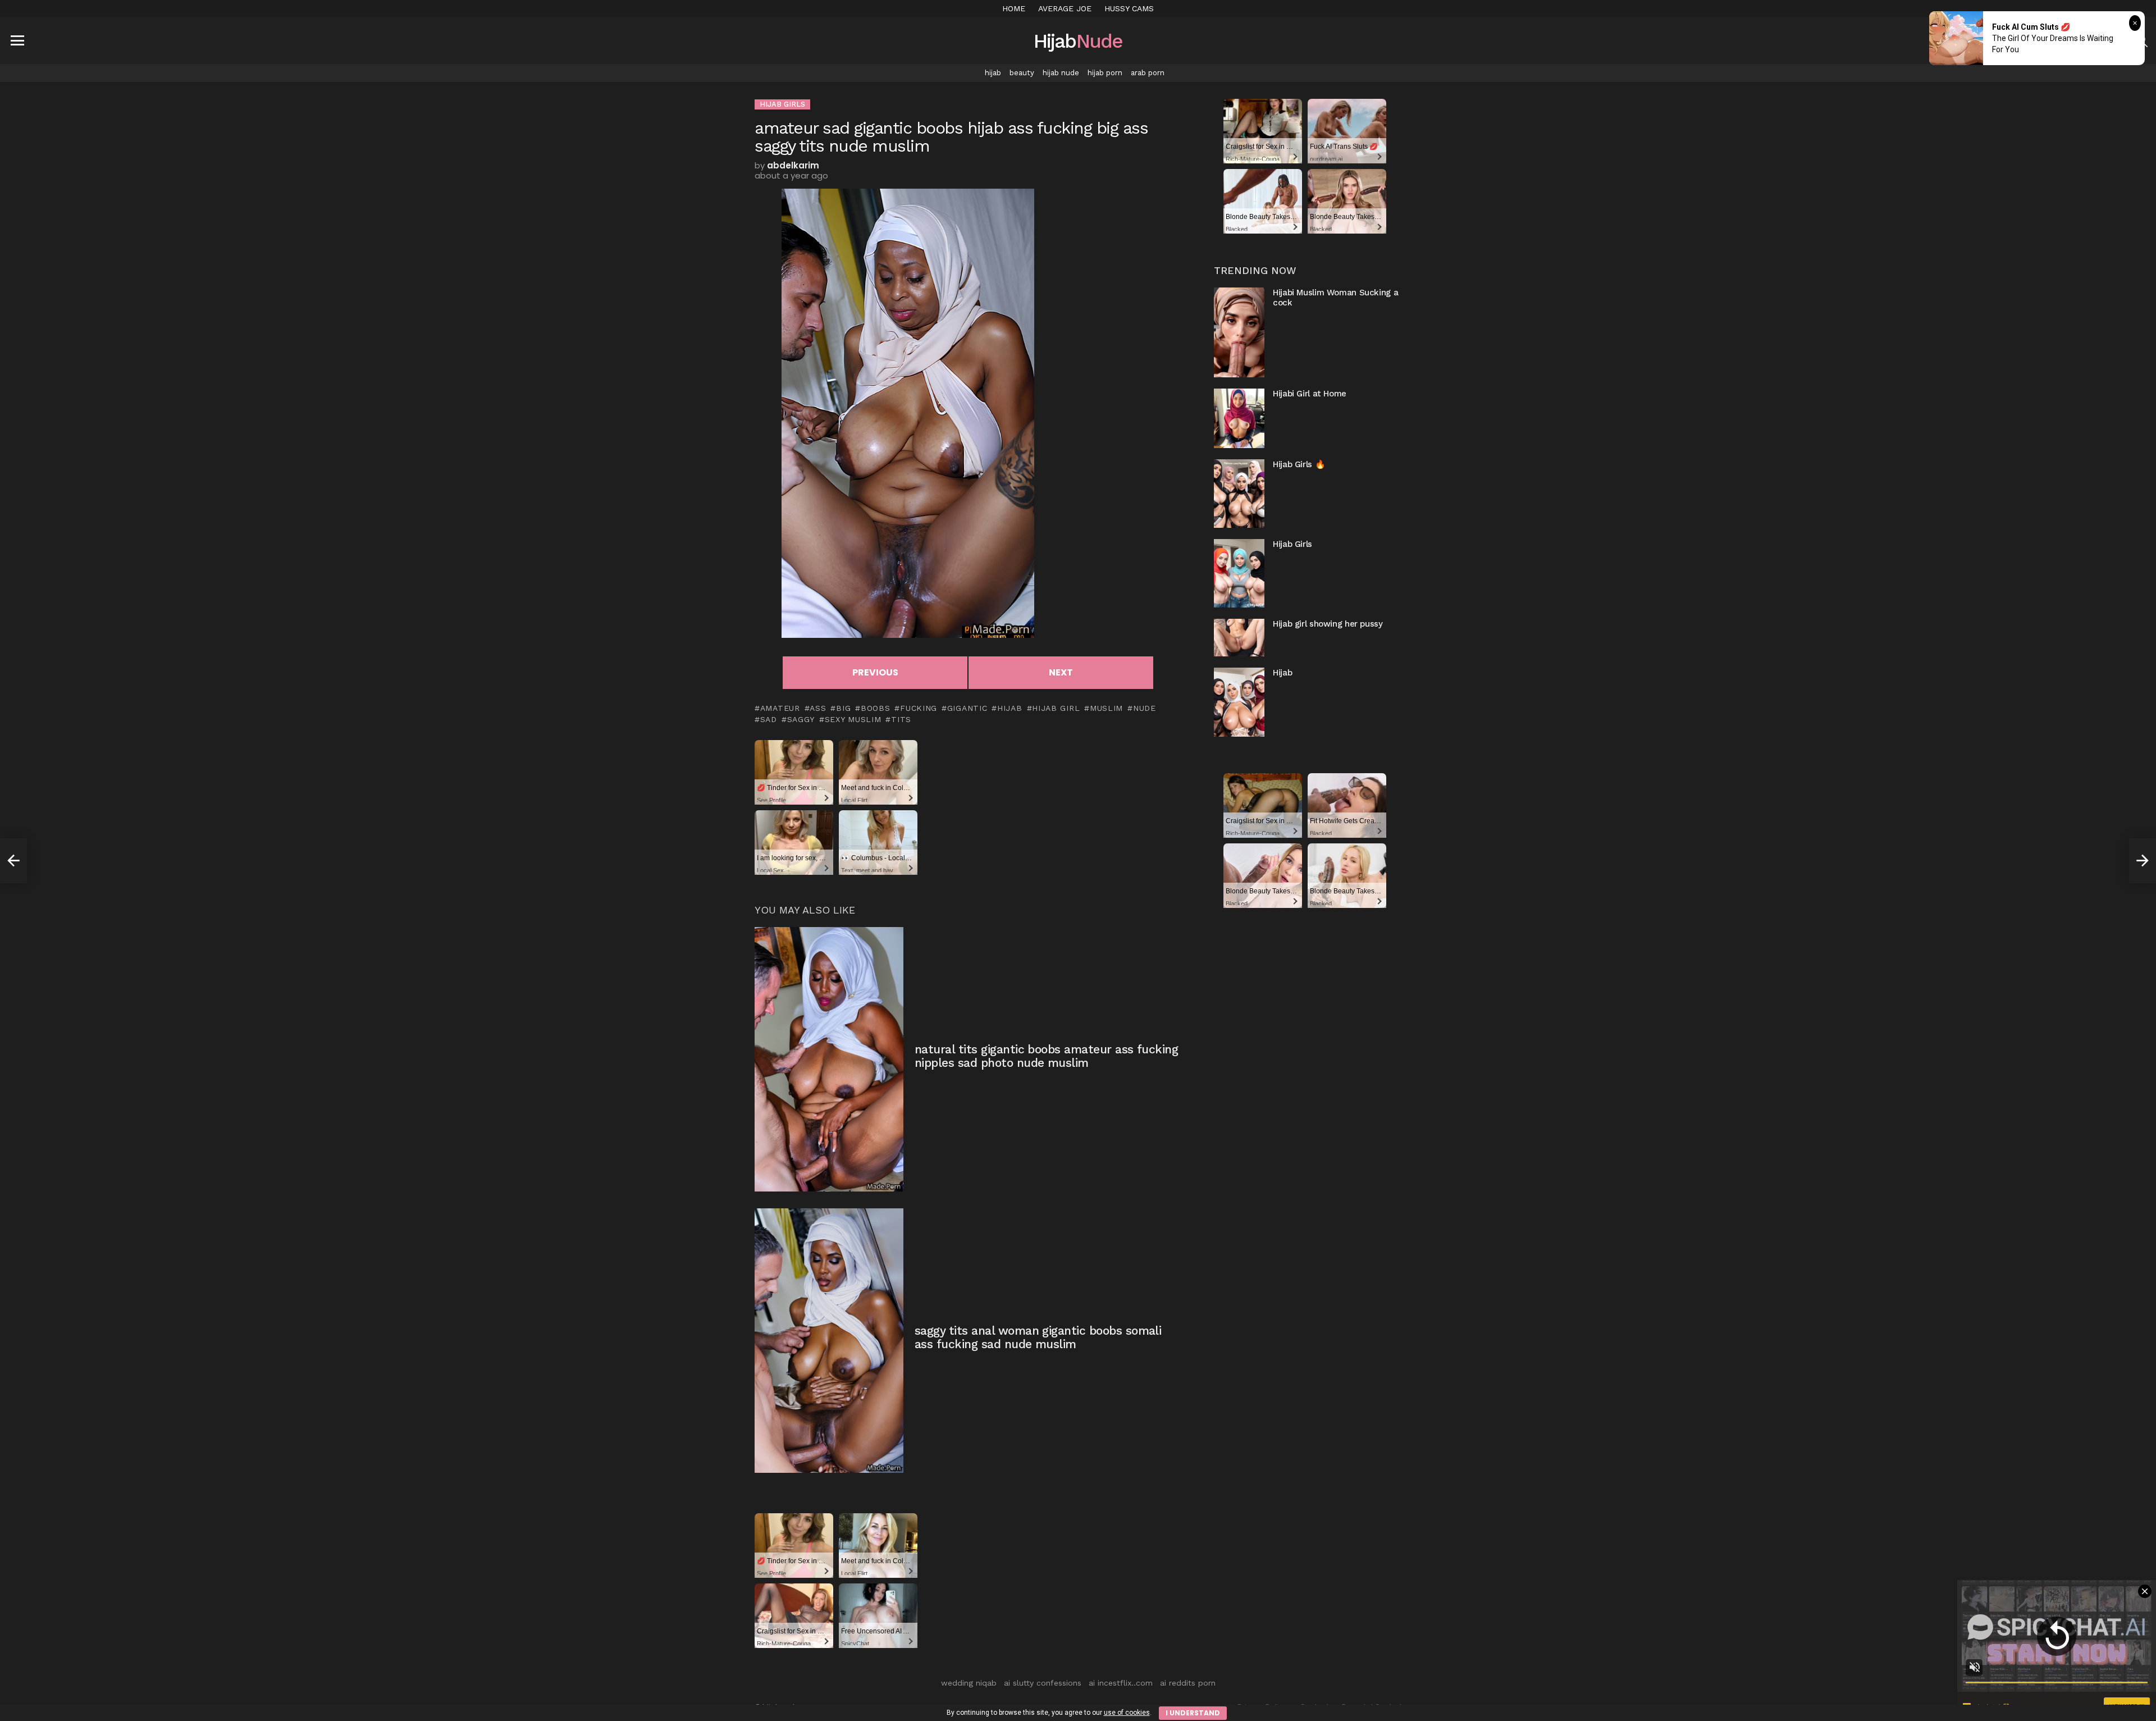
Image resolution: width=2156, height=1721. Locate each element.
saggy (801, 719)
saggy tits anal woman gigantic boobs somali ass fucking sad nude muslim (1038, 1337)
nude (1145, 708)
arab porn (1148, 73)
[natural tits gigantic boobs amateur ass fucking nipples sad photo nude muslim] (829, 1059)
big (843, 708)
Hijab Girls (1292, 544)
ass (818, 708)
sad (769, 719)
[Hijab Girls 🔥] (1239, 494)
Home (1014, 8)
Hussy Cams (1129, 8)
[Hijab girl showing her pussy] (1239, 638)
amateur (780, 708)
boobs (875, 708)
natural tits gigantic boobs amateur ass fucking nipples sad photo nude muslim (1046, 1056)
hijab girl (1056, 708)
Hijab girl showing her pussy (1328, 624)
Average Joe (1065, 8)
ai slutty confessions (1043, 1683)
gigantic (967, 708)
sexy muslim (853, 719)
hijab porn (1105, 73)
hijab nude (1061, 73)
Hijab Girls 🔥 (1299, 464)
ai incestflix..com (1121, 1683)
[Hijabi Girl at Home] (1239, 418)
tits (901, 719)
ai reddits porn (1188, 1683)
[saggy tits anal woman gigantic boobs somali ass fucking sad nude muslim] (829, 1341)
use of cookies (1127, 1713)
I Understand (1193, 1713)
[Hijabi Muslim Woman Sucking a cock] (1239, 332)
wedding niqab (969, 1683)
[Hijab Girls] (1239, 573)
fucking (919, 708)
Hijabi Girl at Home (1310, 394)
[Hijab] (1239, 702)
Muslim (1106, 708)
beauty (1022, 73)
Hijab (1282, 673)
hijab (993, 73)
